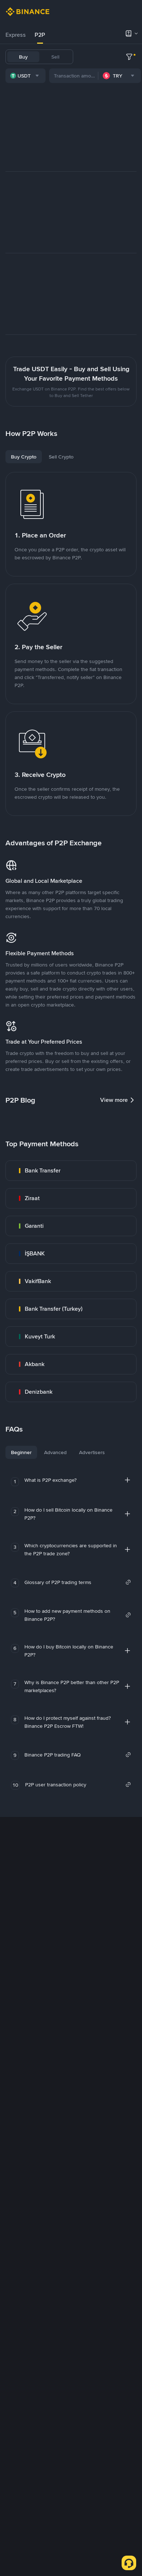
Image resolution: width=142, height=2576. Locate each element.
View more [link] (114, 1100)
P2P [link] (40, 35)
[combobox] (25, 76)
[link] (71, 1171)
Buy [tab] (23, 57)
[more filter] (129, 57)
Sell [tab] (55, 57)
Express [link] (16, 35)
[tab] (16, 35)
